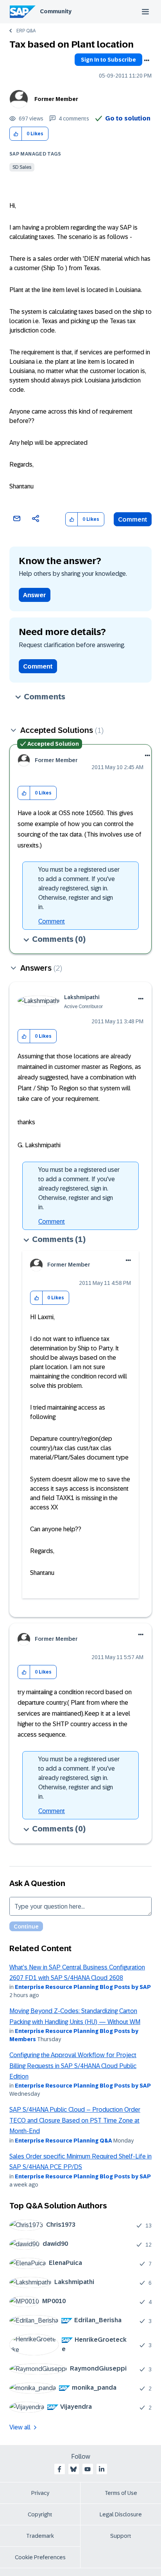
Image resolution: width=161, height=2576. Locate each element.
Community (56, 11)
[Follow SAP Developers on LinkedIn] (102, 2469)
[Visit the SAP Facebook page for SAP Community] (59, 2469)
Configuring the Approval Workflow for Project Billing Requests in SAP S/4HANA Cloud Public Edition (73, 2066)
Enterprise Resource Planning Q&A (64, 2141)
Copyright (40, 2514)
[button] (16, 134)
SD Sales (22, 167)
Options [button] (147, 60)
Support (121, 2536)
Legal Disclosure (121, 2514)
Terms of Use (121, 2493)
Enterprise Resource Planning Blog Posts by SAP (83, 1987)
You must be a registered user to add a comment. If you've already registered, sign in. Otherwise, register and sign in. (79, 888)
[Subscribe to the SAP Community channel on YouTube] (88, 2469)
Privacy (40, 2493)
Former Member (56, 99)
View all (20, 2427)
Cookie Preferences (40, 2557)
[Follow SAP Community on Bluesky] (73, 2469)
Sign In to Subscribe (108, 60)
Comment (133, 519)
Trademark (40, 2536)
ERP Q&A (26, 31)
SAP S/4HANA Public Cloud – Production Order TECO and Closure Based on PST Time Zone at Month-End (75, 2120)
